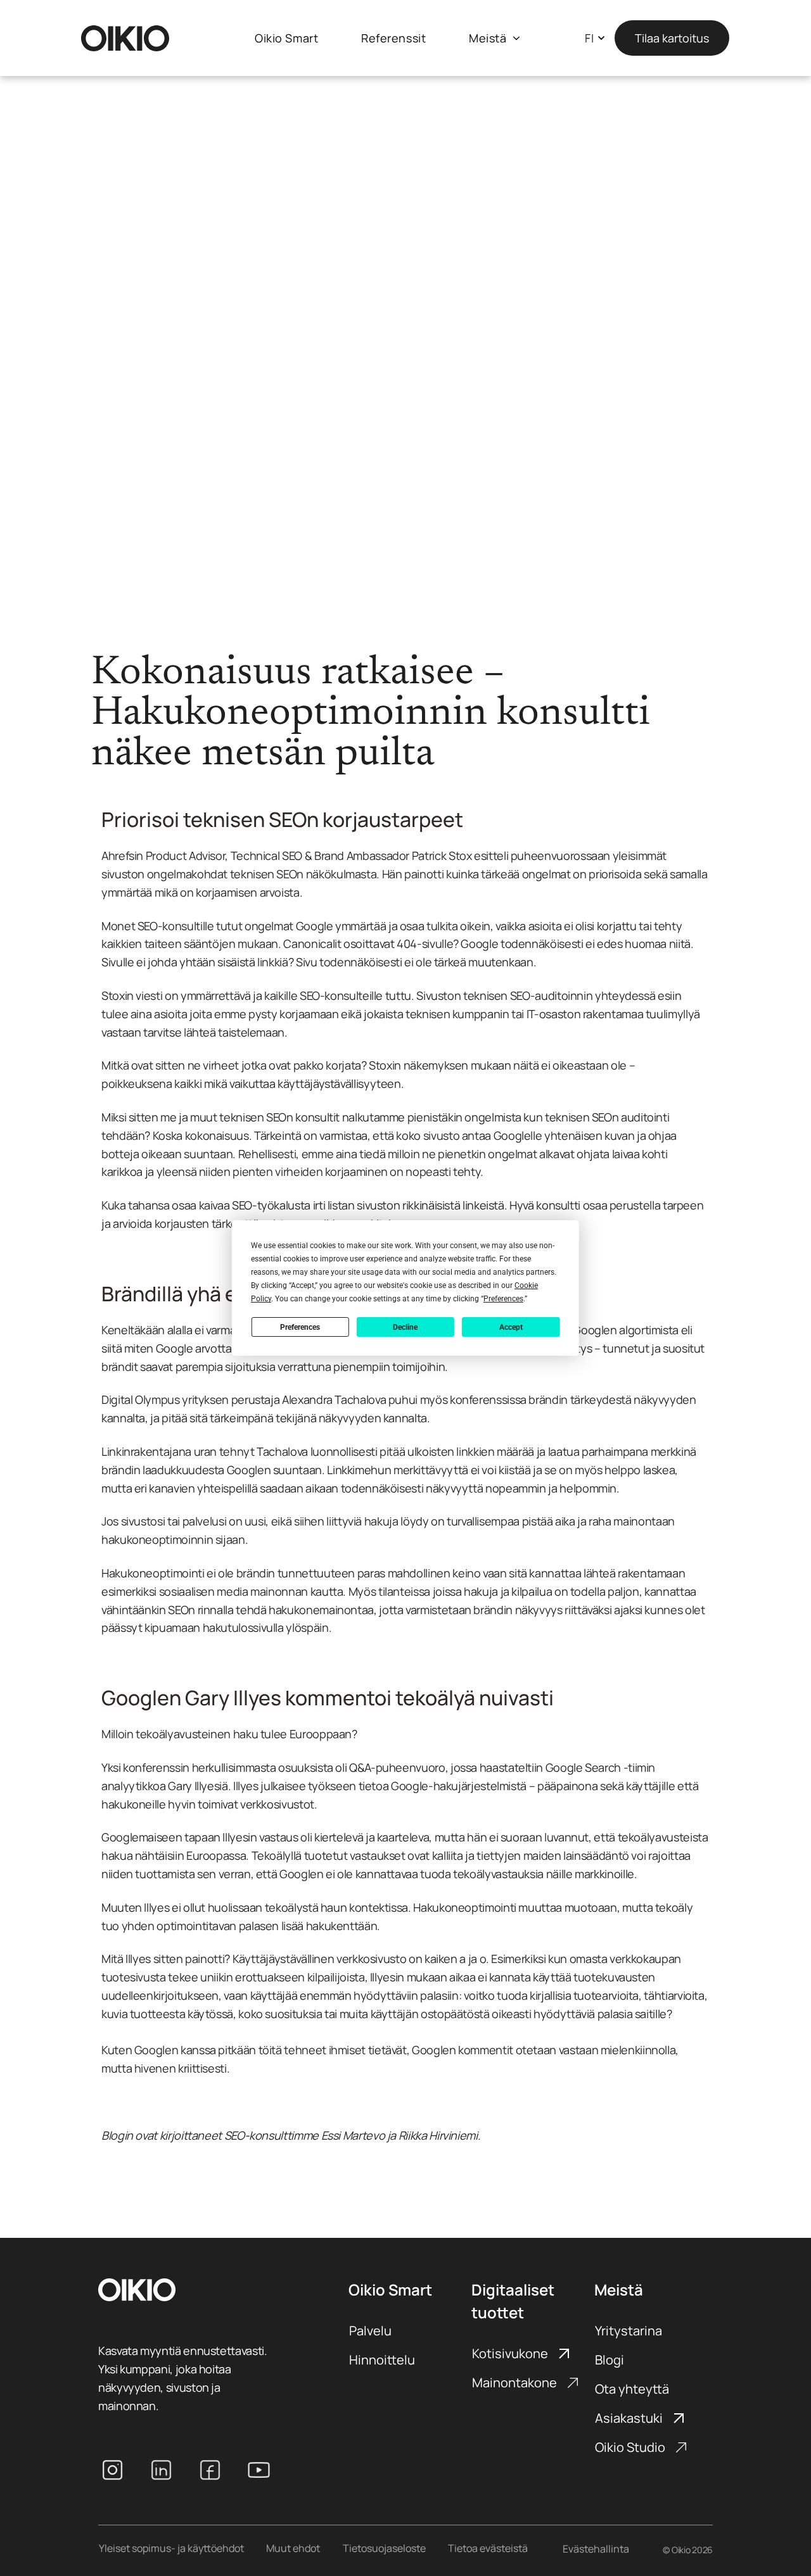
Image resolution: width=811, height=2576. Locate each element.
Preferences (300, 1327)
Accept (511, 1327)
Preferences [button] (503, 1299)
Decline (405, 1327)
